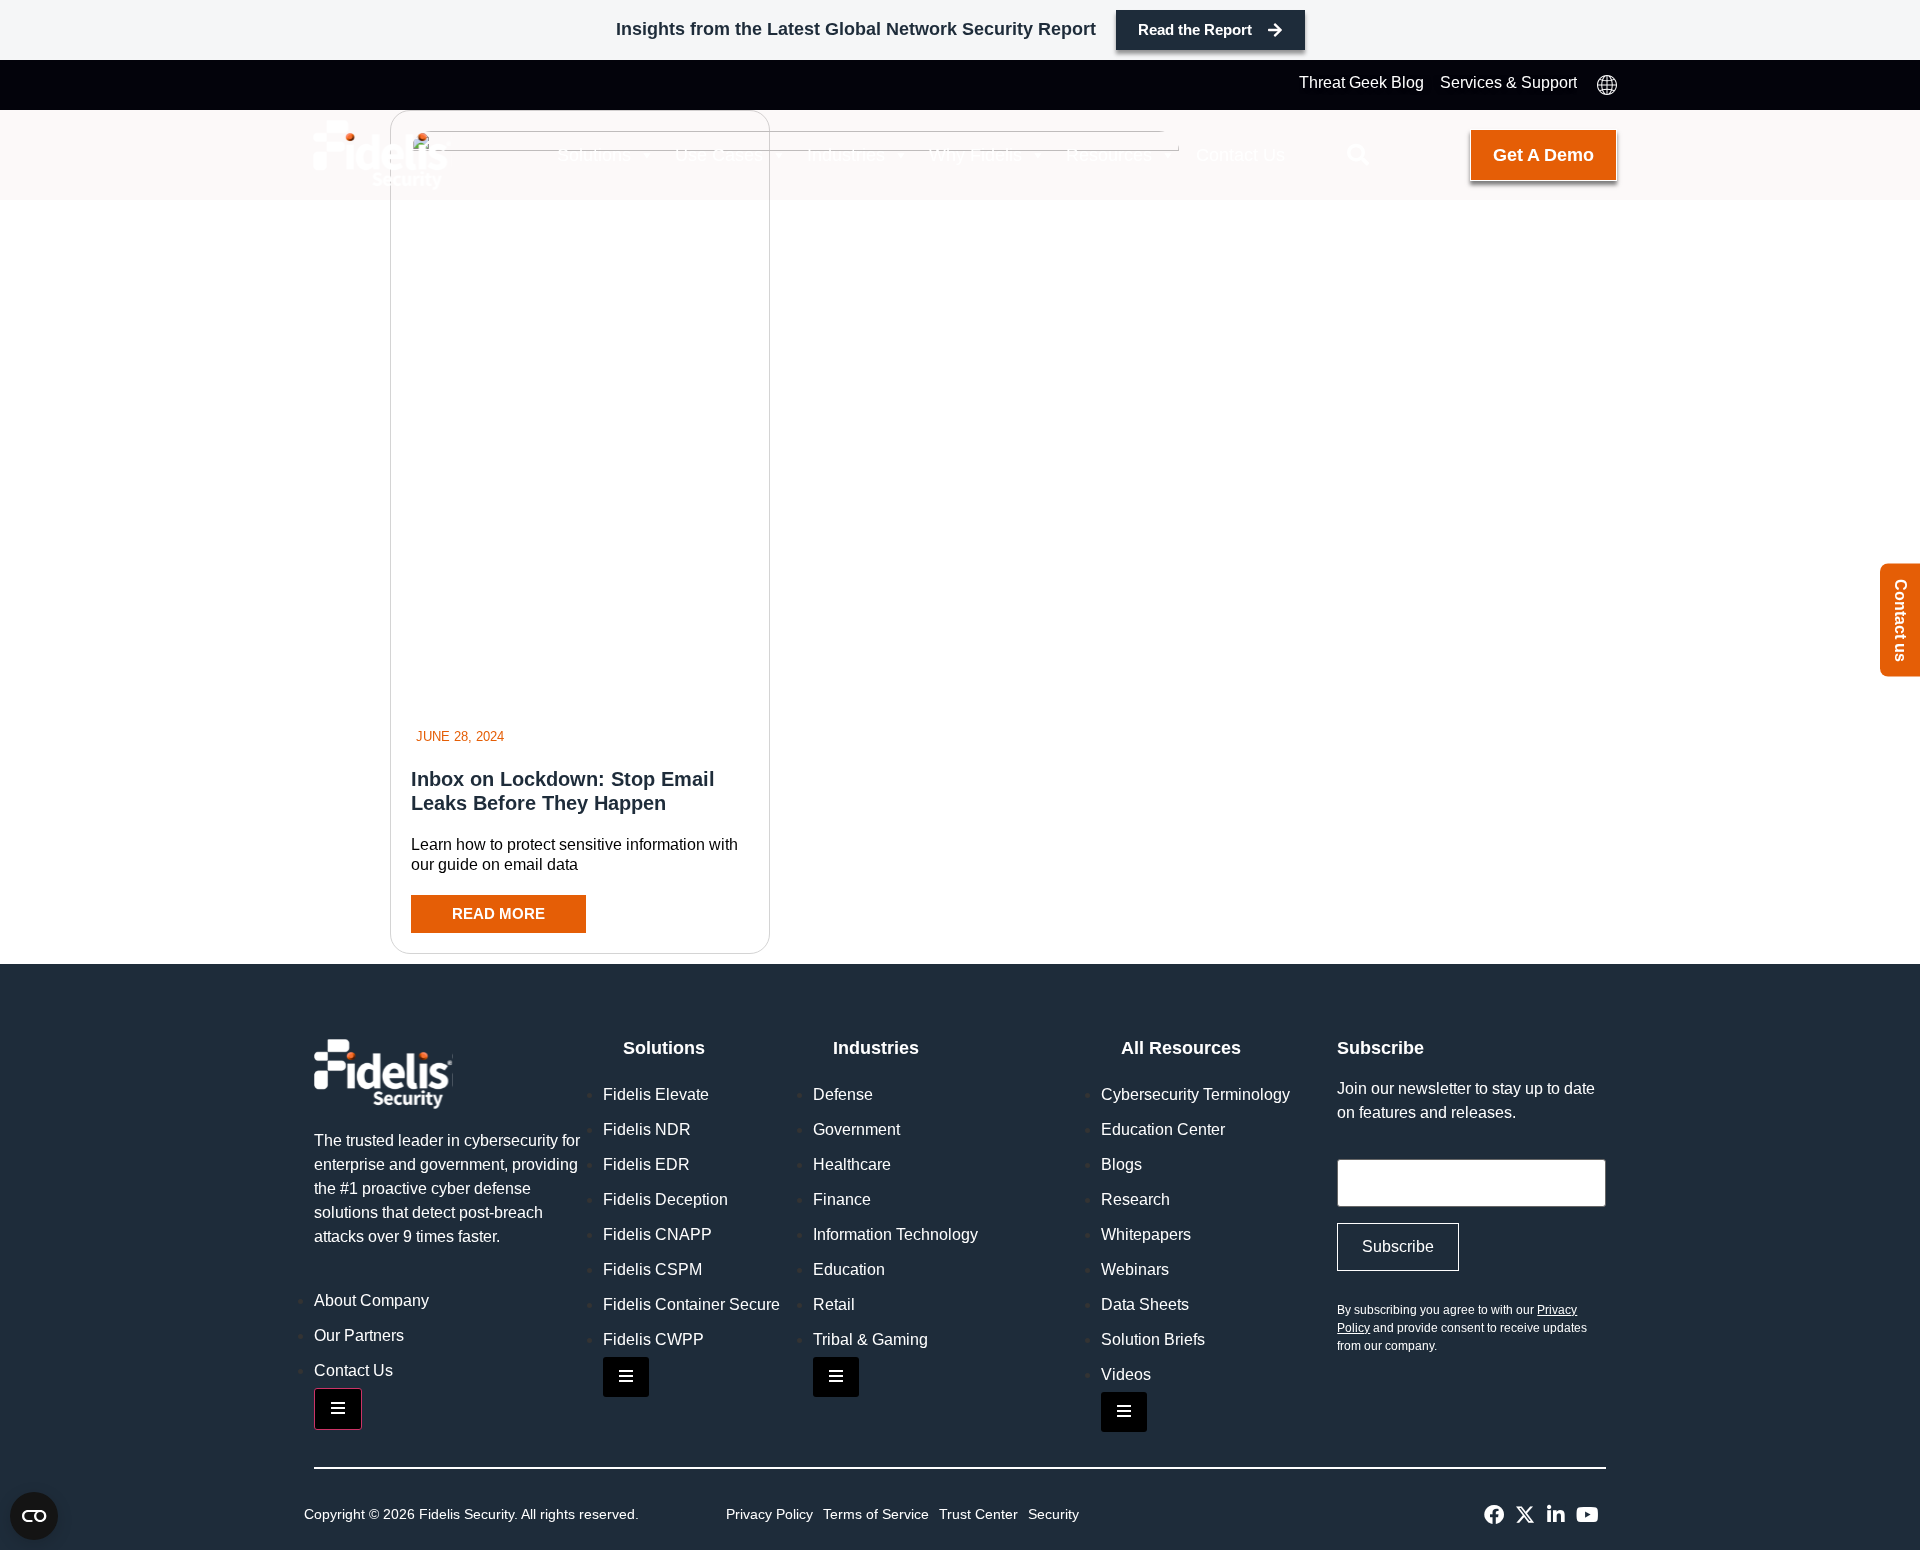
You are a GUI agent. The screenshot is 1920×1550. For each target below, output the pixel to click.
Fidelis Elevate (656, 1094)
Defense (843, 1094)
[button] (1358, 155)
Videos (1126, 1374)
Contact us (1900, 620)
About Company (371, 1300)
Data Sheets (1145, 1304)
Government (856, 1129)
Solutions (594, 155)
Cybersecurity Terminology (1195, 1094)
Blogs (1121, 1164)
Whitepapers (1146, 1234)
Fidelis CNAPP (657, 1234)
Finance (842, 1199)
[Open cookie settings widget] (34, 1516)
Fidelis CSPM (652, 1269)
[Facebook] (1494, 1515)
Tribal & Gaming (870, 1339)
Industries (846, 155)
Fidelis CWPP (653, 1339)
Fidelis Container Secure (691, 1304)
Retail (834, 1304)
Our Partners (359, 1335)
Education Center (1163, 1129)
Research (1135, 1199)
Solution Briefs (1153, 1339)
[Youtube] (1587, 1515)
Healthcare (852, 1164)
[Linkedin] (1556, 1515)
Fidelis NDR (647, 1129)
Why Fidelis (975, 155)
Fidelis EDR (646, 1164)
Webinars (1135, 1269)
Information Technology (895, 1234)
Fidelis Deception (665, 1199)
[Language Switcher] (1607, 85)
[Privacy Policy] (769, 1514)
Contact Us (1240, 155)
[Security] (1053, 1514)
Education (849, 1269)
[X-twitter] (1525, 1515)
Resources (1109, 155)
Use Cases (719, 155)
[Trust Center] (978, 1514)
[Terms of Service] (876, 1514)
